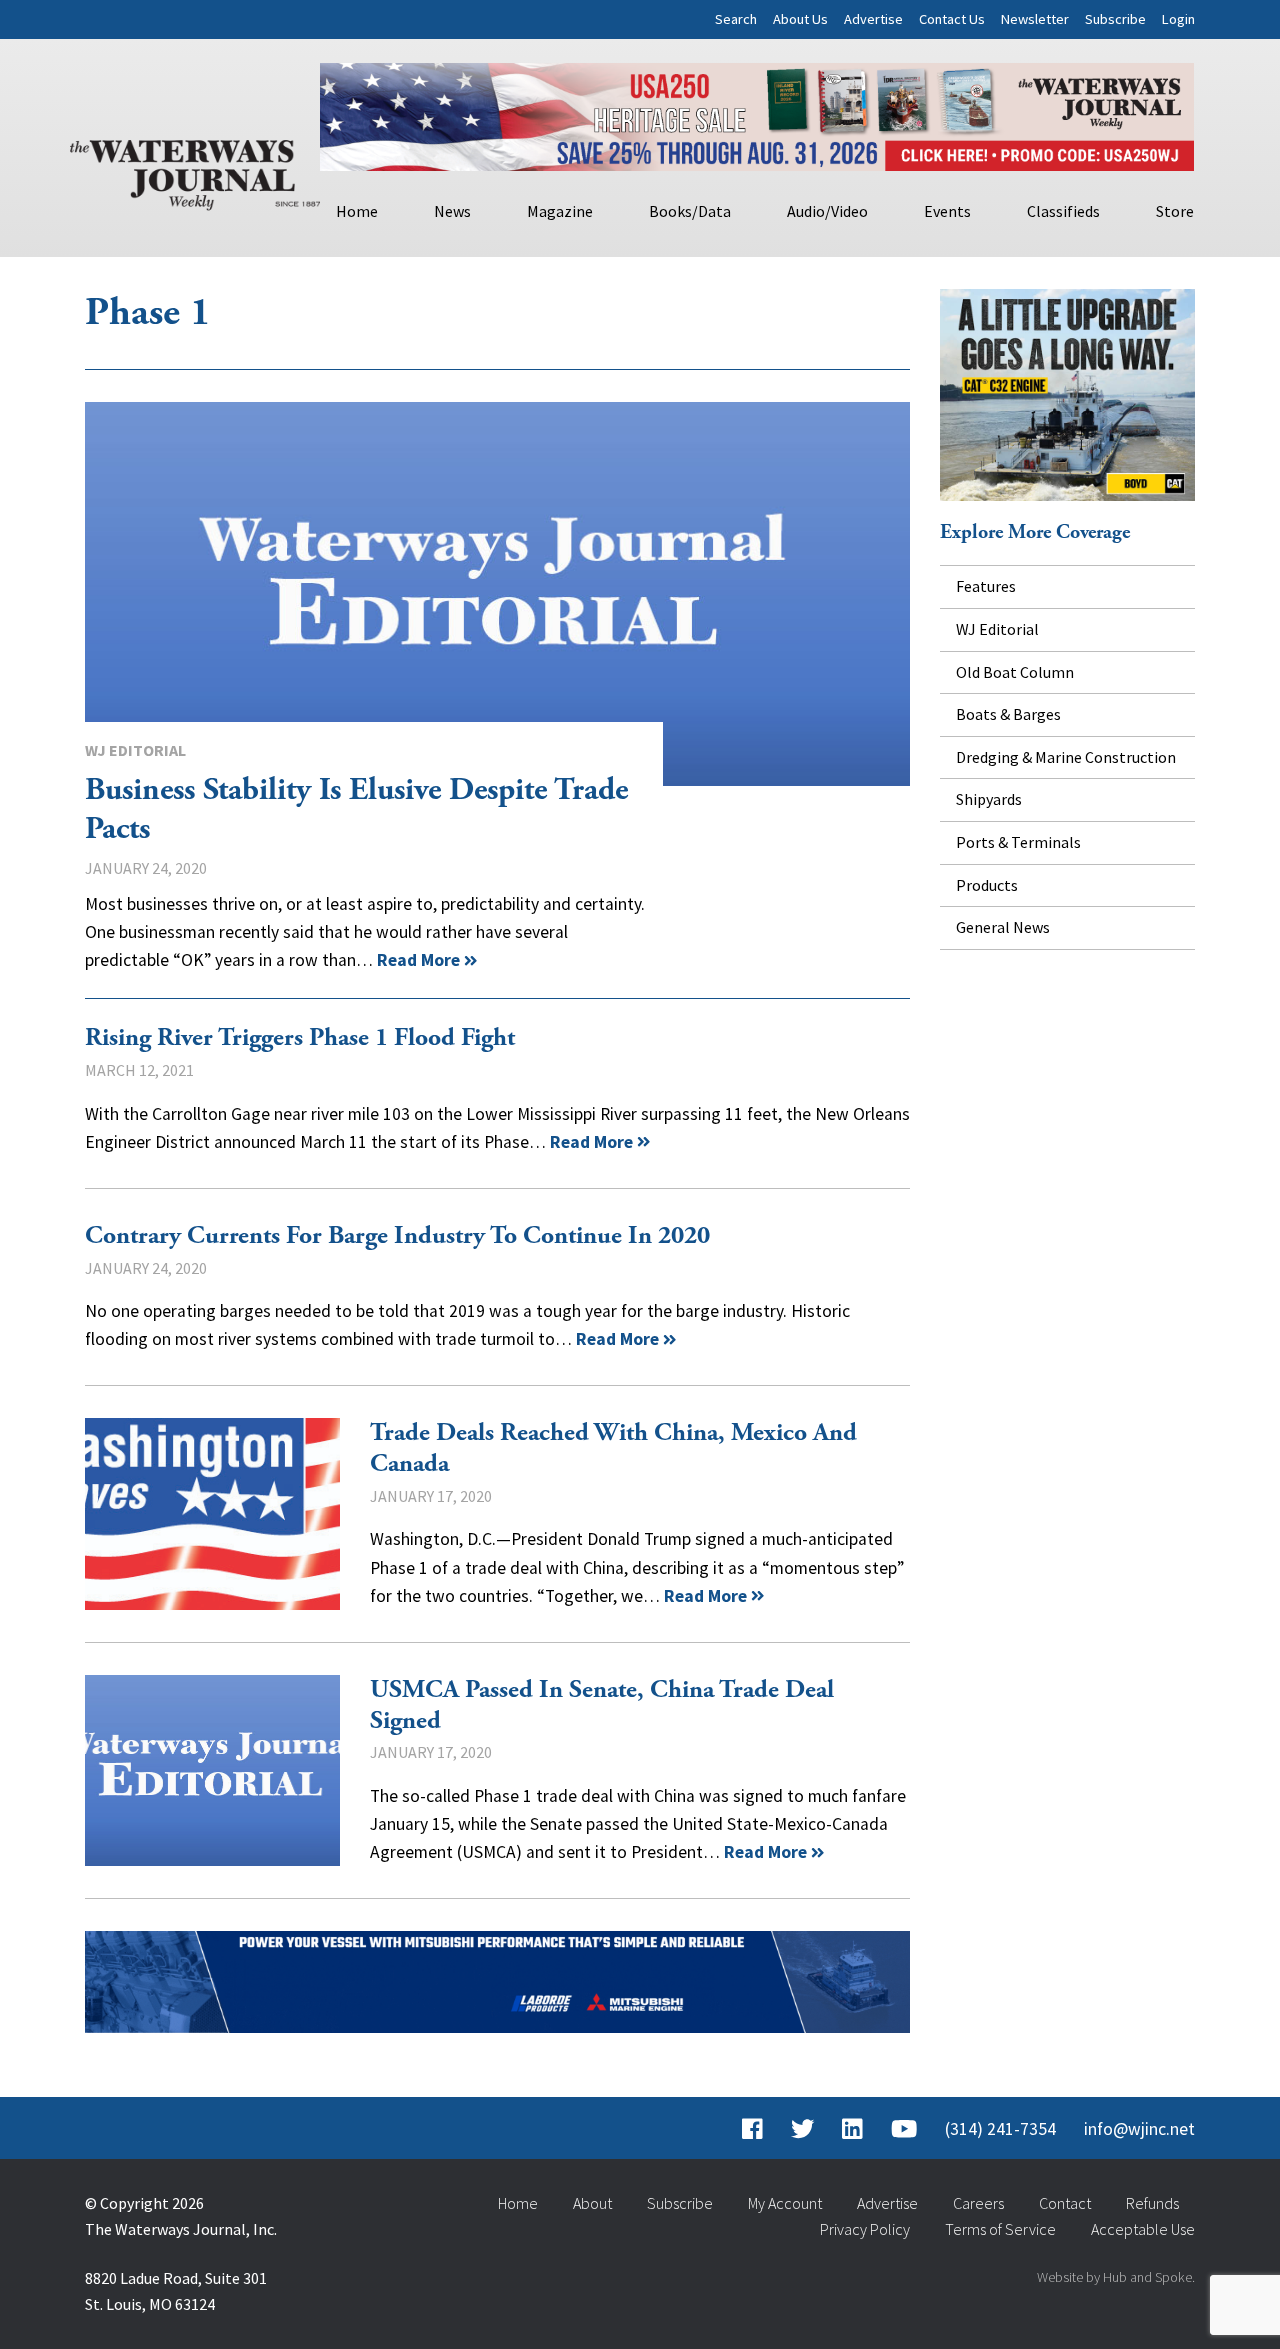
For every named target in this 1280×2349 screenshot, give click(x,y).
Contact (1065, 2203)
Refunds (1152, 2203)
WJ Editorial (135, 750)
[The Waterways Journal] (195, 171)
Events (947, 211)
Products (987, 885)
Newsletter (1035, 19)
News (452, 211)
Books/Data (690, 211)
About (592, 2203)
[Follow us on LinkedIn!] (852, 2129)
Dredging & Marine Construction (1066, 757)
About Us (800, 19)
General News (1003, 927)
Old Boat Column (1015, 672)
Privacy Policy (865, 2229)
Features (986, 586)
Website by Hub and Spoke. (1116, 2277)
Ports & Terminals (1018, 842)
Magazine (560, 211)
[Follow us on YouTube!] (904, 2129)
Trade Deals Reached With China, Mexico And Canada (212, 1513)
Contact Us (952, 19)
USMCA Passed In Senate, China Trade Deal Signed (212, 1770)
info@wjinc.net (1139, 2129)
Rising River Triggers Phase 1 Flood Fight (300, 1038)
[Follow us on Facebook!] (752, 2129)
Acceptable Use (1143, 2229)
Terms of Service (1000, 2229)
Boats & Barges (1008, 714)
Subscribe (1115, 19)
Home (357, 211)
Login (1178, 19)
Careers (978, 2203)
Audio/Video (827, 211)
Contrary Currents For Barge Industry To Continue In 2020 (397, 1236)
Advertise (873, 19)
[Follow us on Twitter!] (802, 2129)
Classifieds (1063, 211)
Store (1175, 211)
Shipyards (989, 799)
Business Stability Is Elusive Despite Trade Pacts (497, 594)
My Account (785, 2203)
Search (736, 19)
